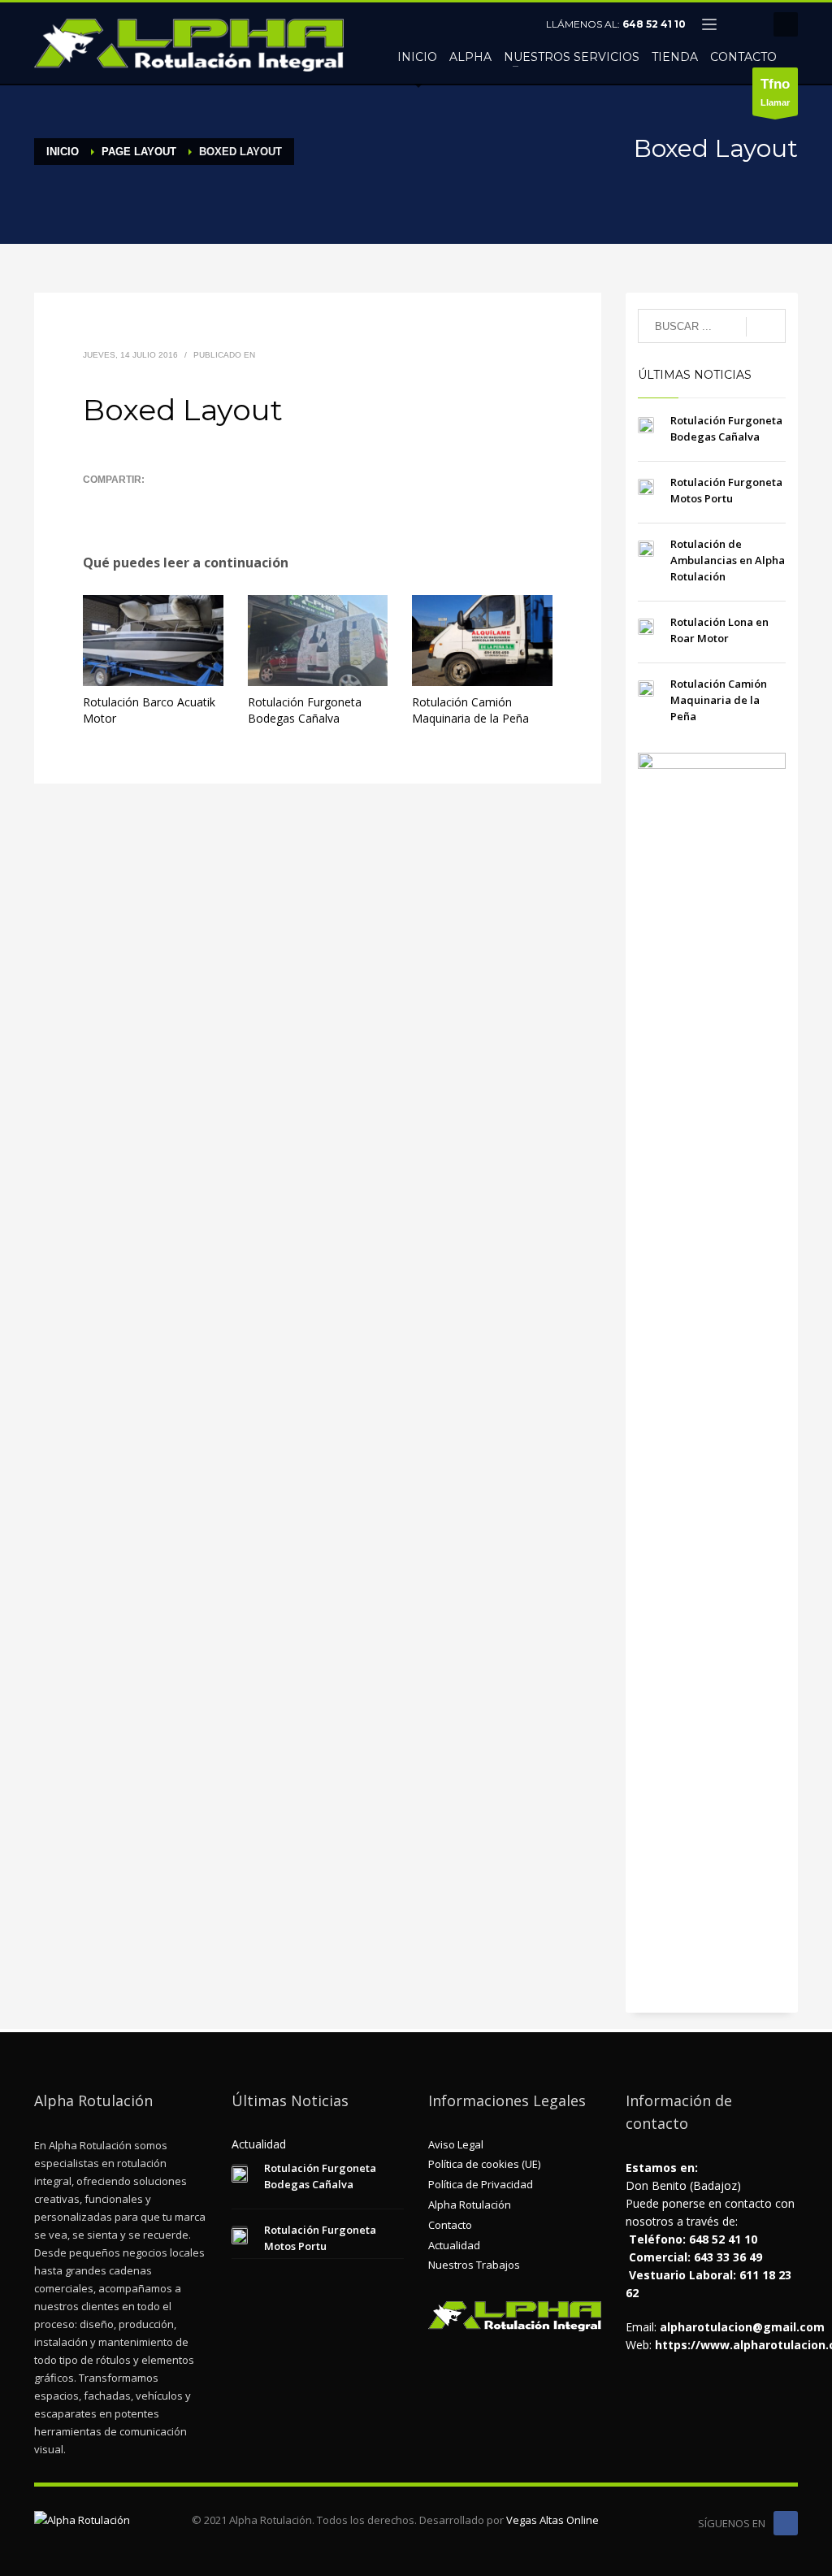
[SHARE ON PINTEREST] (180, 501)
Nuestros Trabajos (474, 2265)
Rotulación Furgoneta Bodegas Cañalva (305, 710)
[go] (766, 327)
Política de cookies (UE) (484, 2164)
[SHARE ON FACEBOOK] (123, 501)
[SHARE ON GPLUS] (152, 501)
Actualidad (454, 2245)
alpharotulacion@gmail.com (742, 2327)
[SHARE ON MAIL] (209, 501)
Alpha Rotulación (470, 2205)
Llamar (775, 92)
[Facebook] (745, 24)
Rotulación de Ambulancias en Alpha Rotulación (728, 560)
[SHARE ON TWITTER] (95, 502)
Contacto (450, 2225)
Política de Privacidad (481, 2184)
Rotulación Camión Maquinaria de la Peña (470, 710)
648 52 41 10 (654, 24)
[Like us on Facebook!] (786, 2523)
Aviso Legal (456, 2144)
